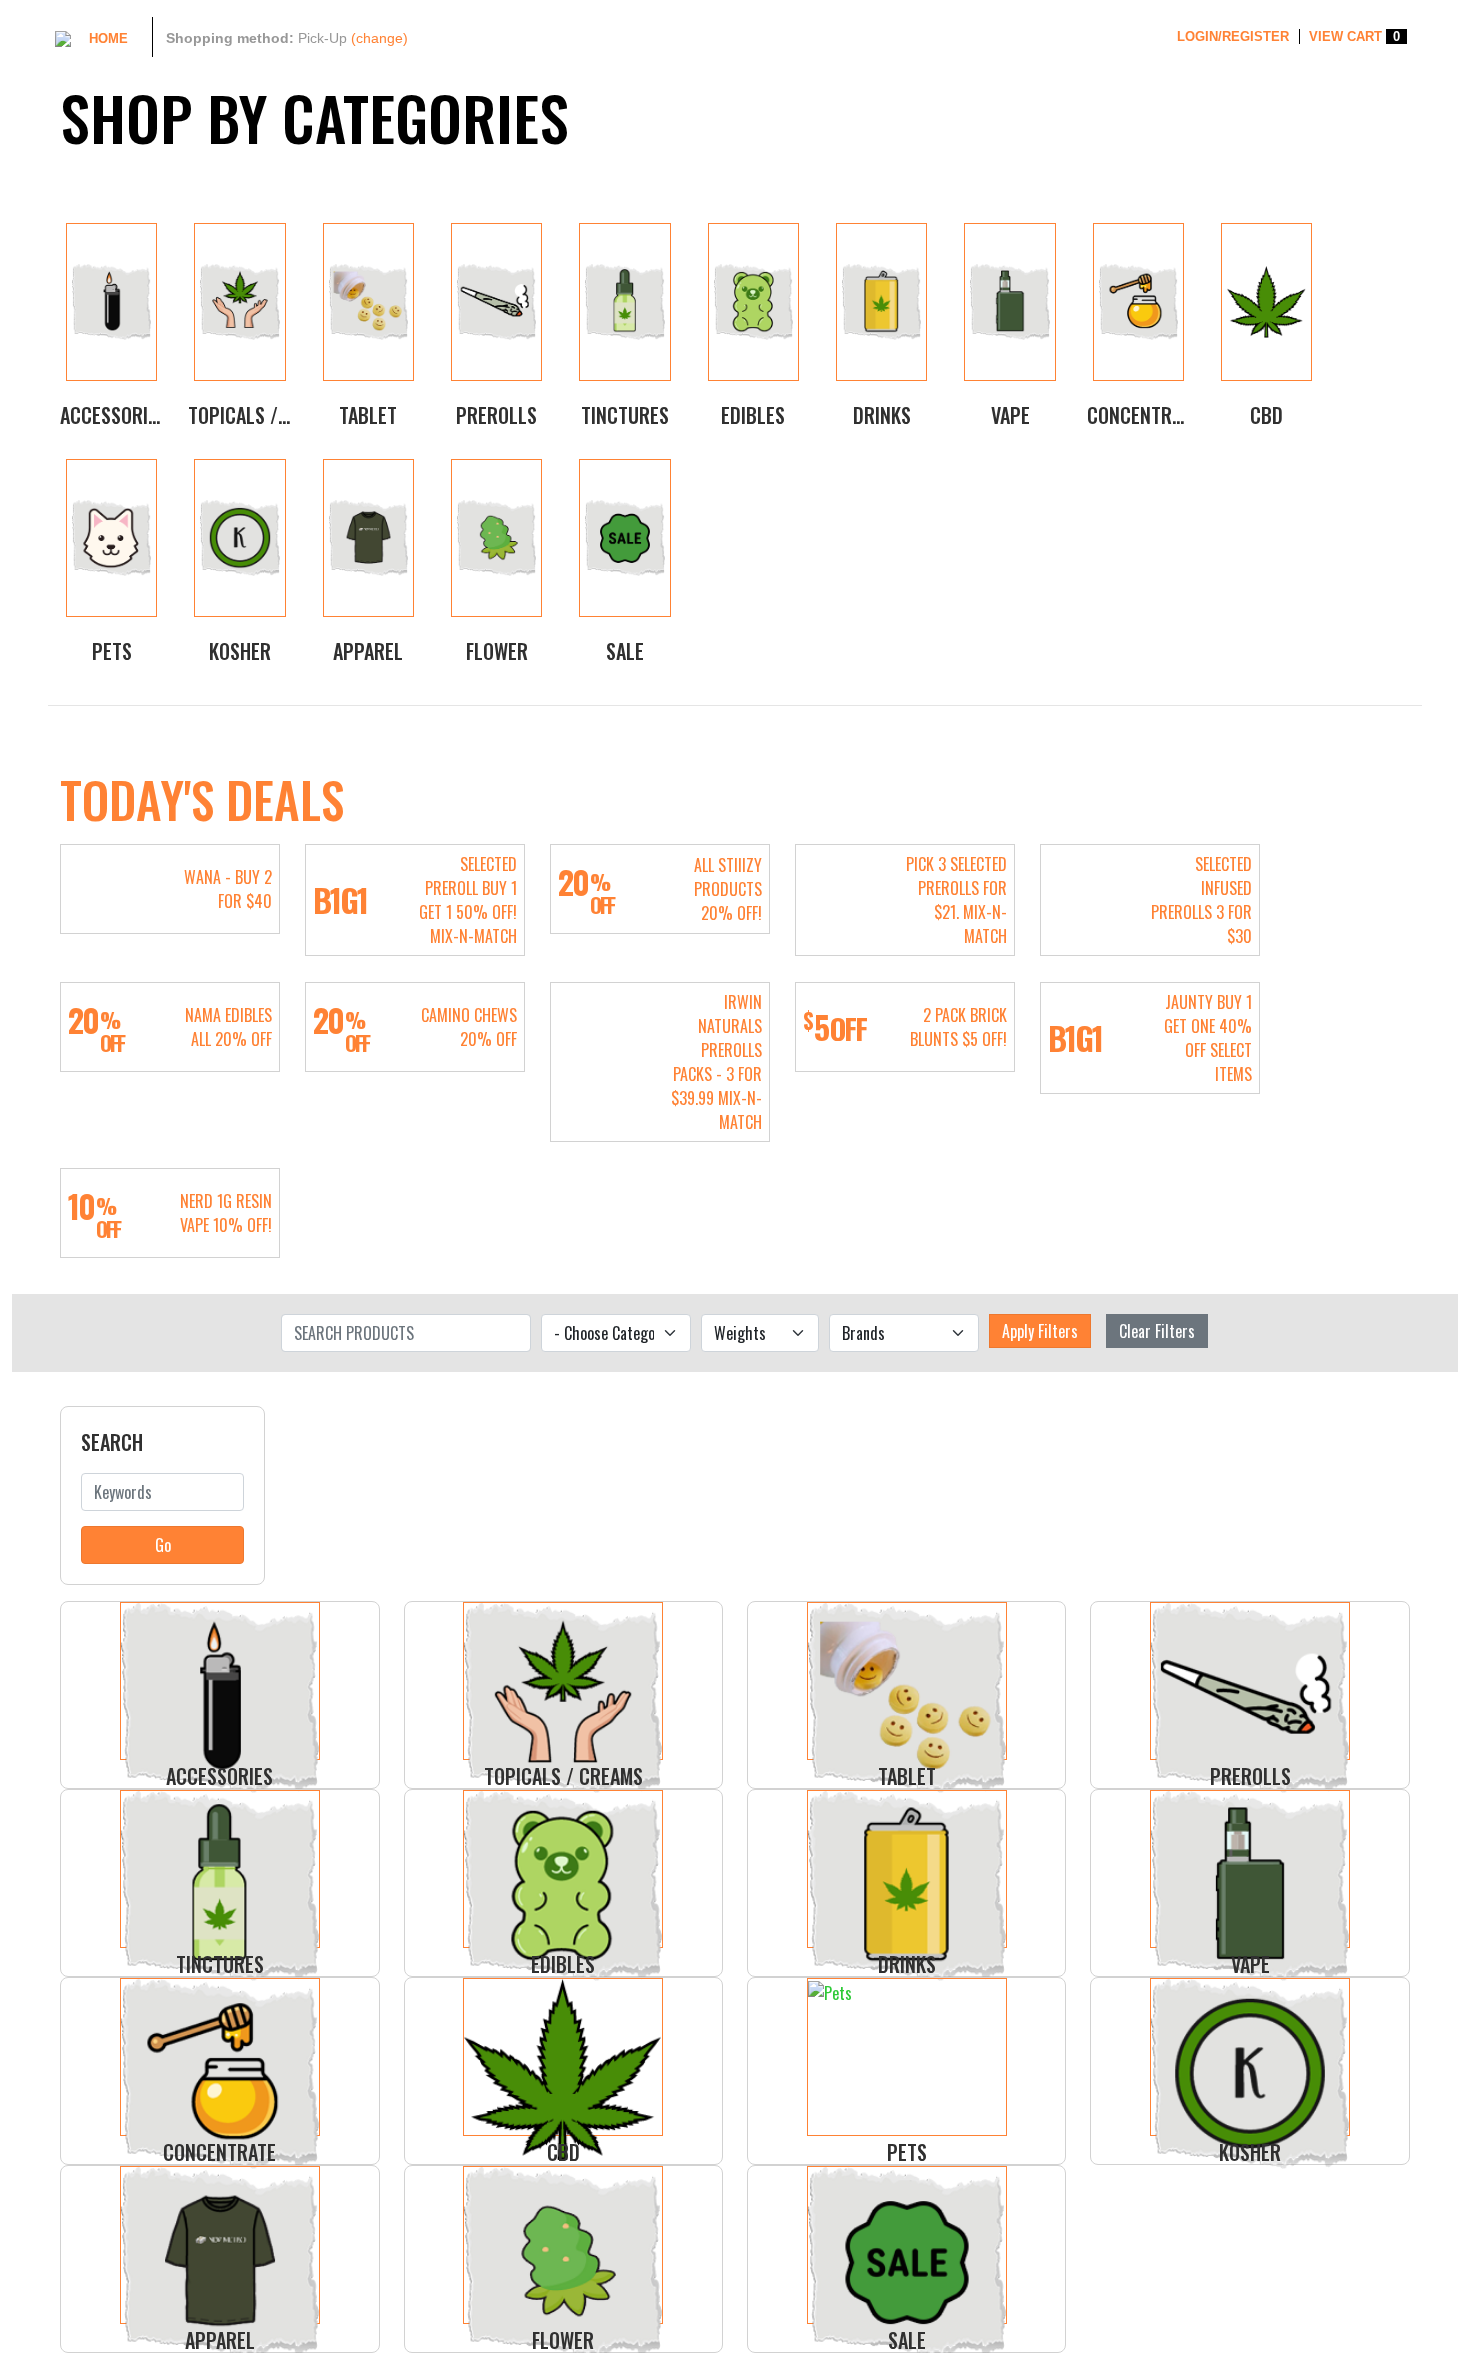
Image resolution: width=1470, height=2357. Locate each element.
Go (163, 1545)
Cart (1354, 36)
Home (108, 38)
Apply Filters (1040, 1331)
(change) (379, 38)
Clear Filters (1157, 1331)
